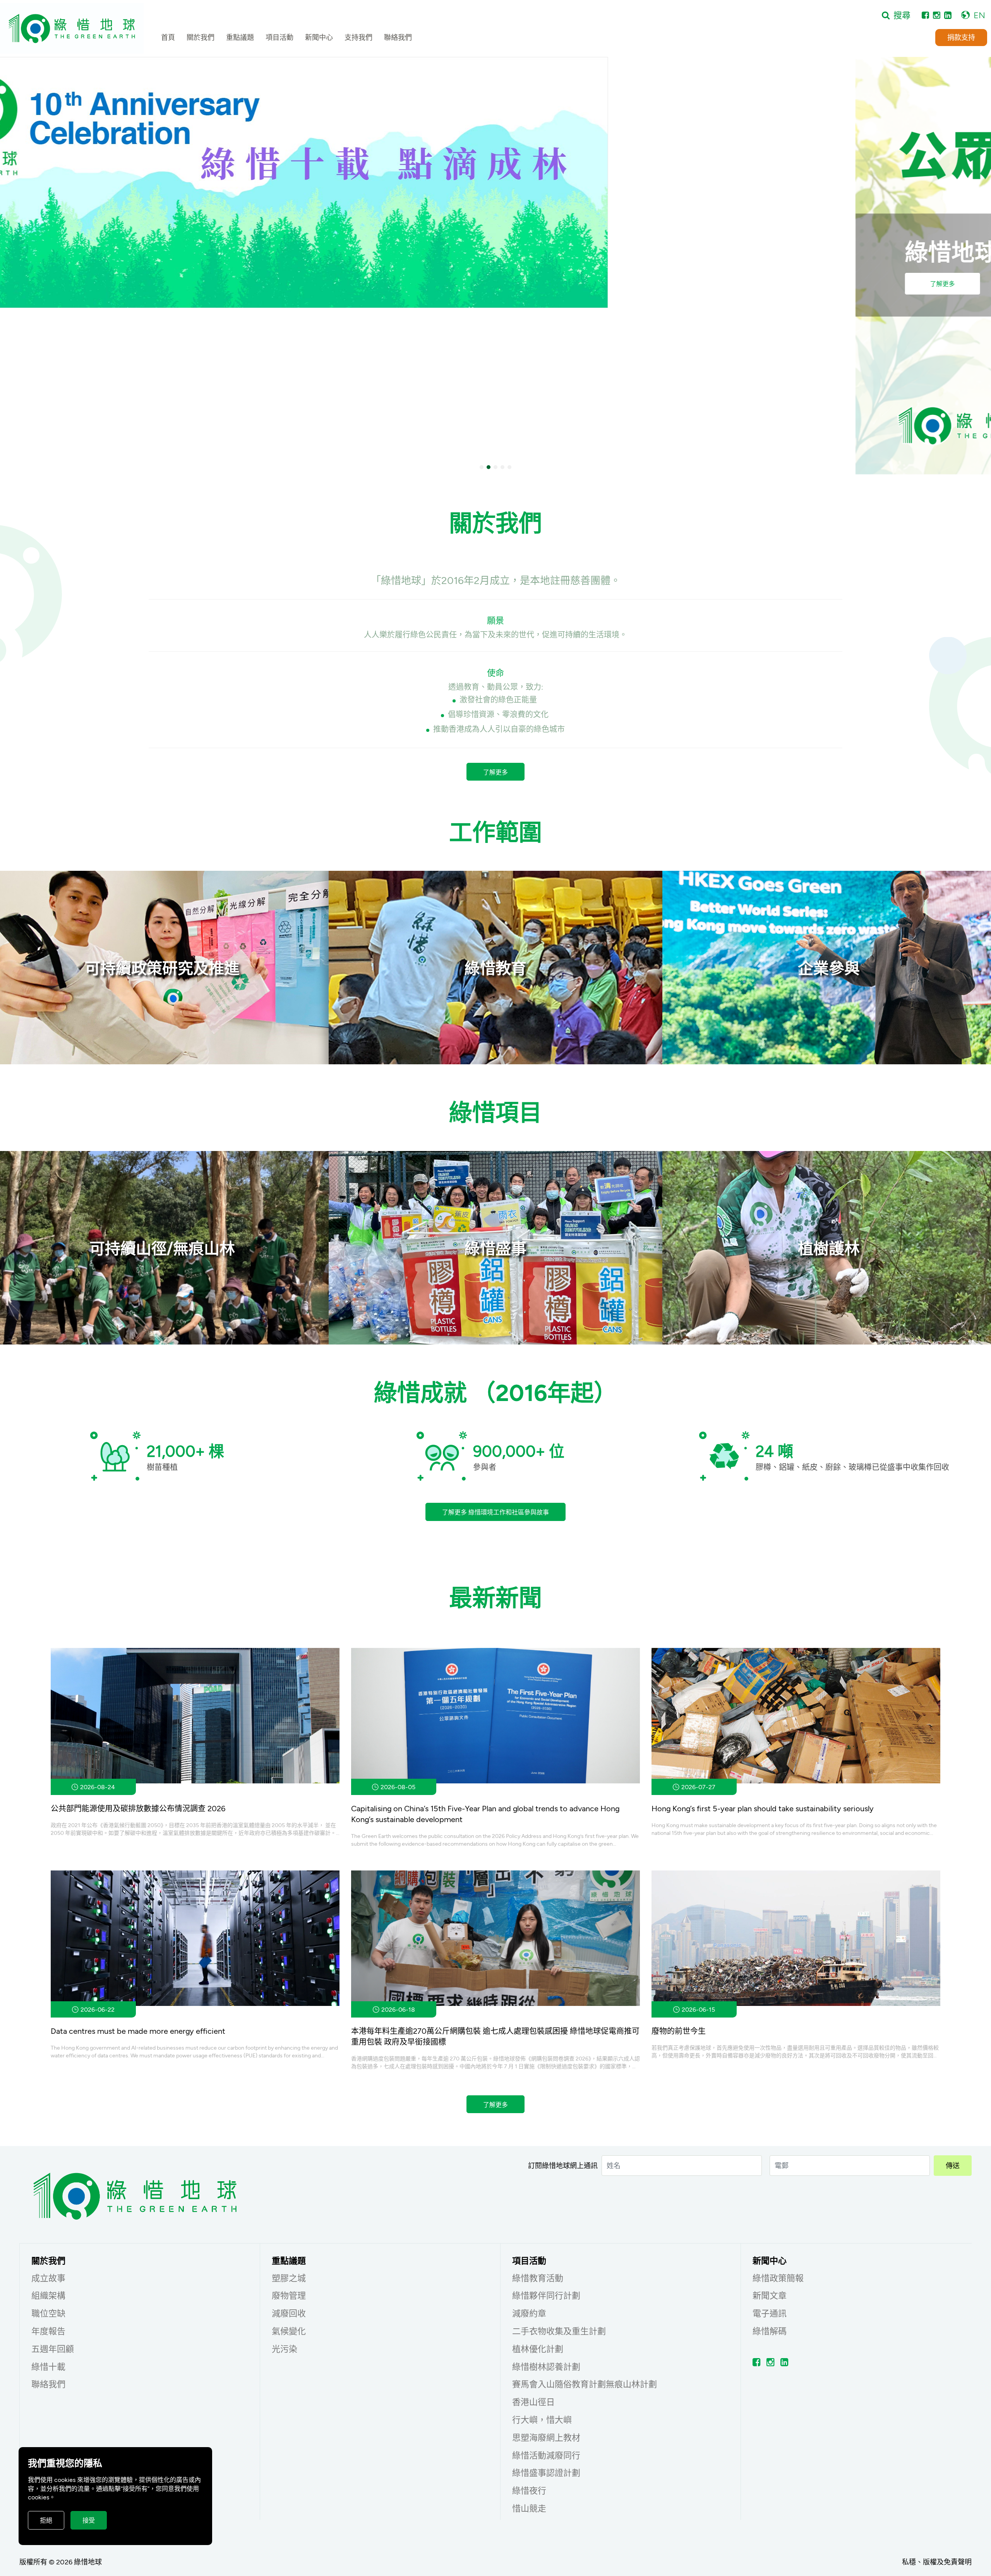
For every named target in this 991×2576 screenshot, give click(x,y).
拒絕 (46, 2520)
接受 (89, 2520)
